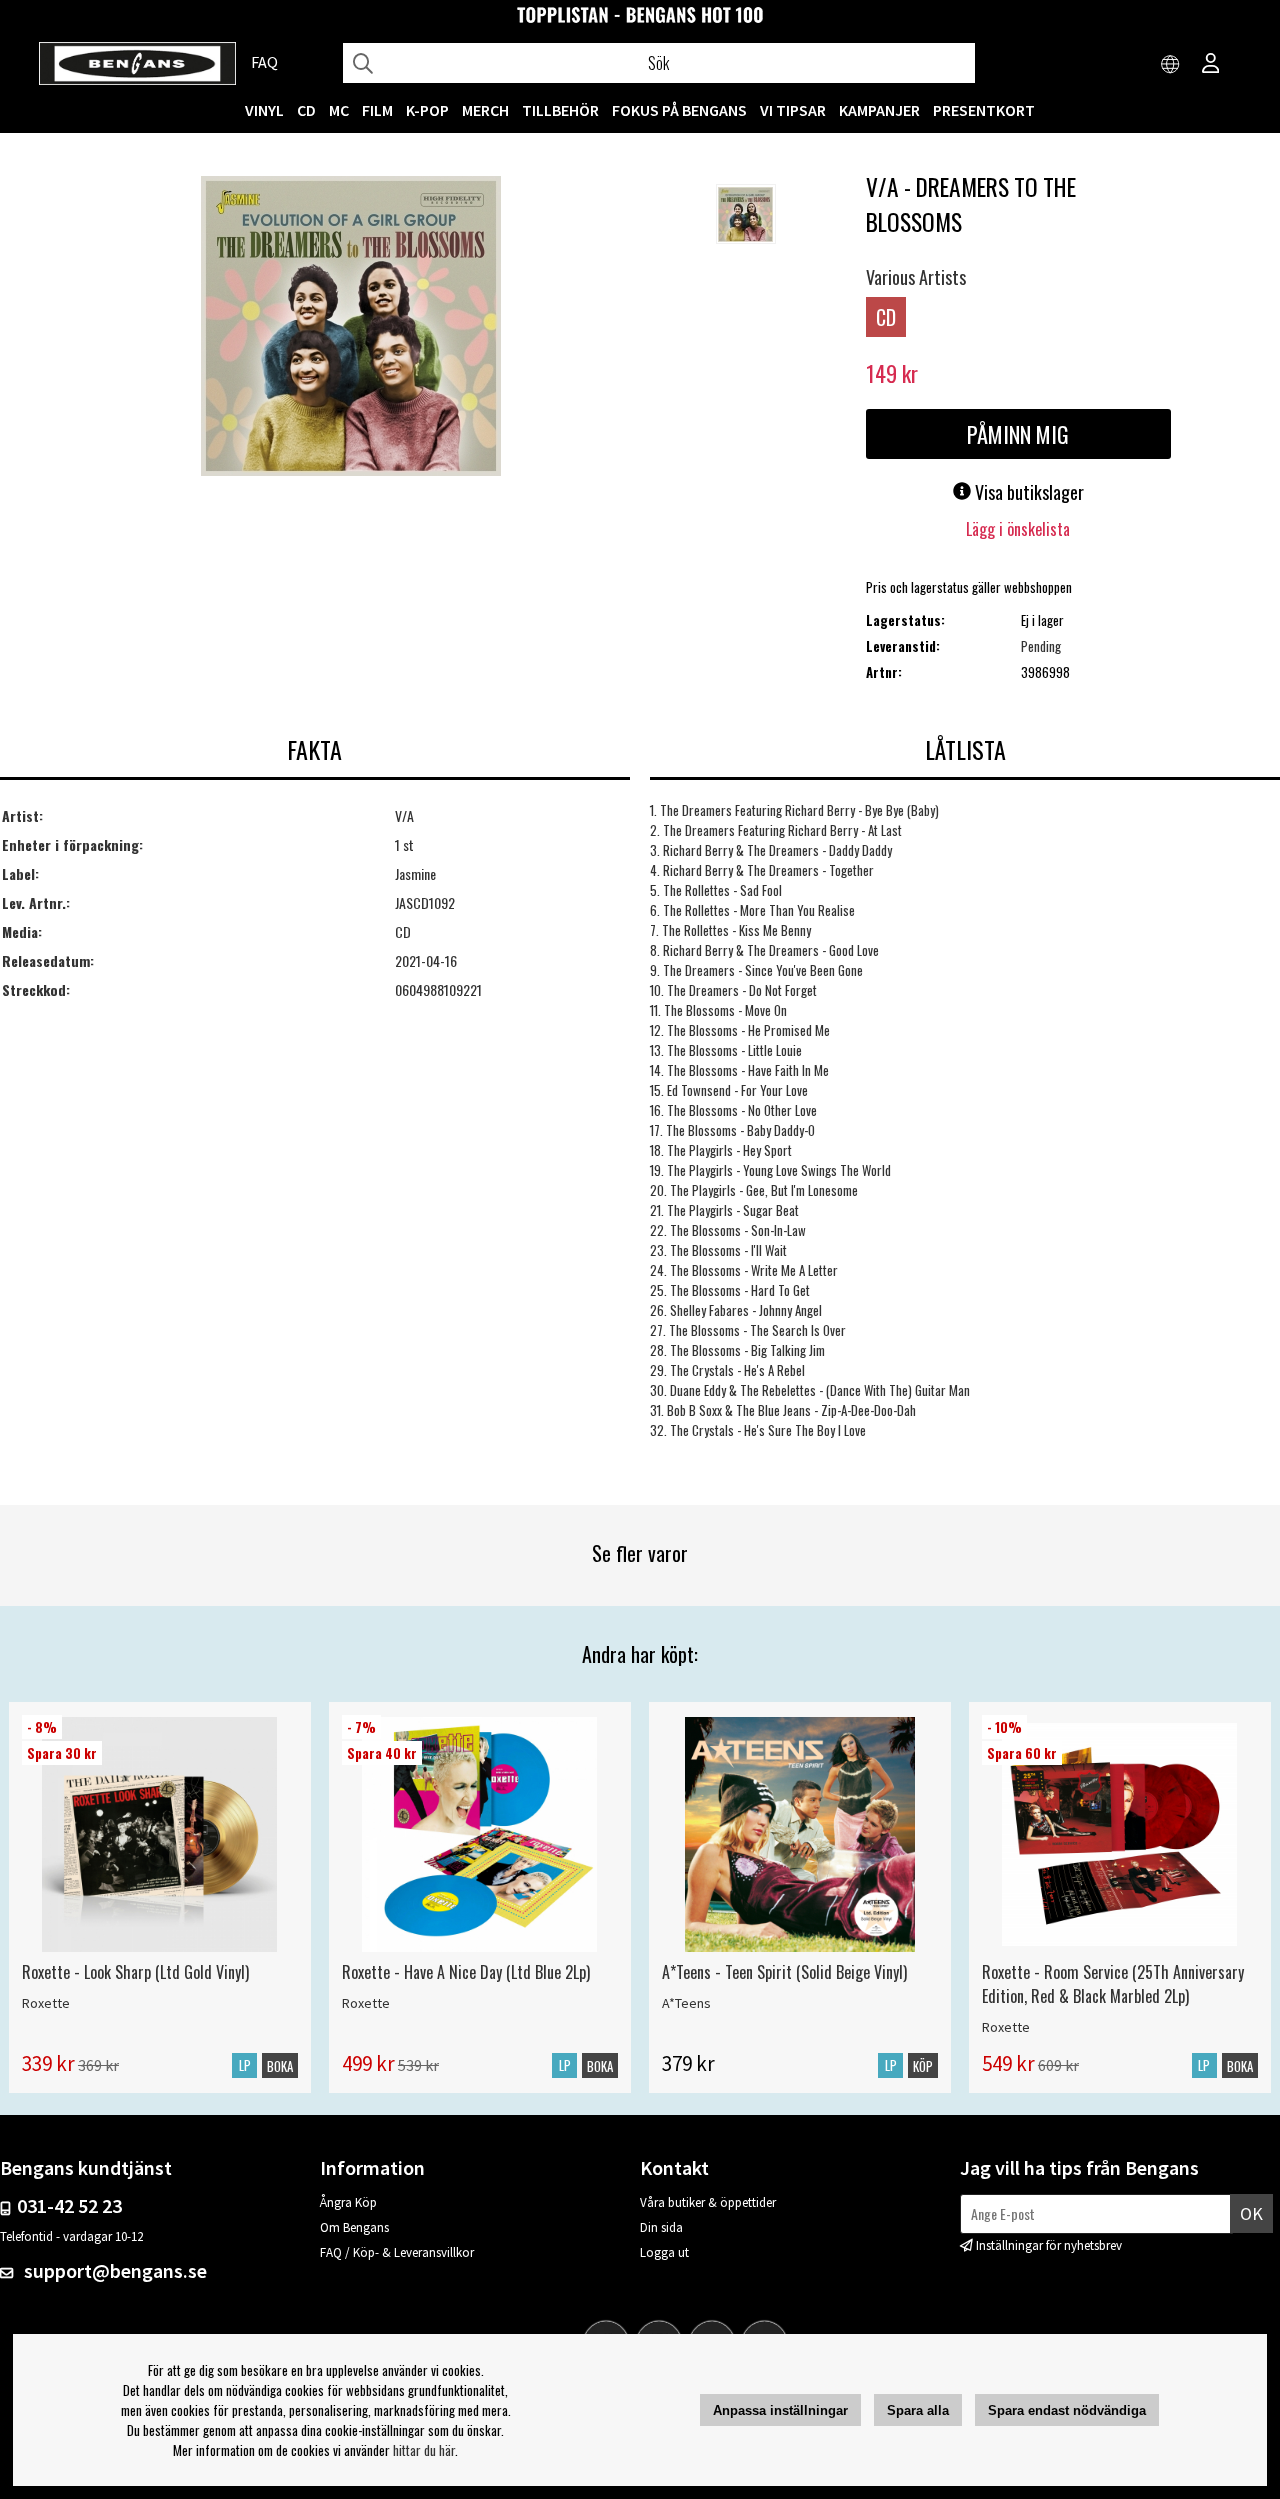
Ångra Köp (348, 2202)
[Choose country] (1171, 65)
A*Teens (686, 2003)
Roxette (46, 2003)
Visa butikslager (1027, 492)
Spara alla (918, 2410)
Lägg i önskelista (1018, 529)
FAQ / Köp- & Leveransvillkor (397, 2252)
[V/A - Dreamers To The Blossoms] (351, 328)
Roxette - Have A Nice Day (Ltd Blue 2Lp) (466, 1972)
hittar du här (424, 2450)
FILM (377, 110)
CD (306, 110)
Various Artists (916, 277)
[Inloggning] (1211, 65)
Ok (1251, 2213)
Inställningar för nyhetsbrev (1049, 2245)
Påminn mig (1018, 434)
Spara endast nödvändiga (1067, 2410)
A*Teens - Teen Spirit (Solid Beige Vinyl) (784, 1972)
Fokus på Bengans (679, 110)
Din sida (661, 2227)
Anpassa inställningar (780, 2410)
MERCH (485, 110)
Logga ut (664, 2252)
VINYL (264, 110)
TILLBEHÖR (560, 110)
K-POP (427, 110)
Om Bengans (354, 2227)
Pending (1041, 646)
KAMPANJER (879, 110)
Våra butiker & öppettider (708, 2202)
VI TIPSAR (793, 110)
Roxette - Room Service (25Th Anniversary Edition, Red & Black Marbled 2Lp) (1113, 1984)
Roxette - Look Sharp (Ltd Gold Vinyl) (135, 1972)
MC (339, 110)
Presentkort (984, 110)
